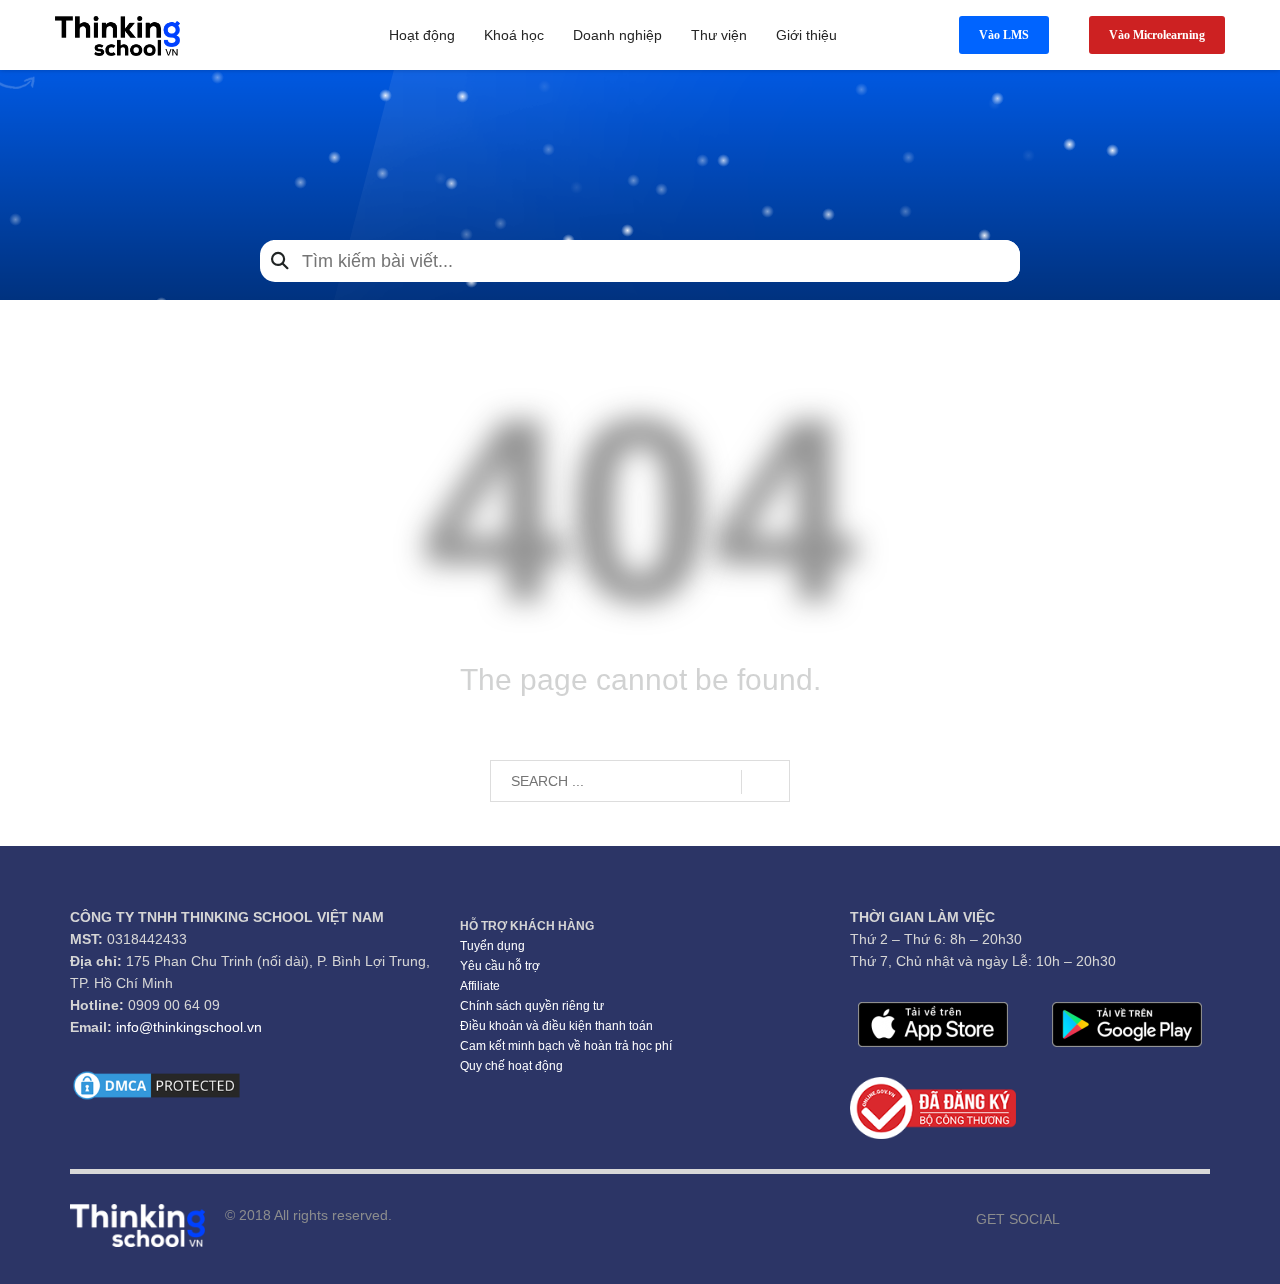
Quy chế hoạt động (511, 1066)
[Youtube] (1105, 1219)
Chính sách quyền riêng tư (532, 1006)
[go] (765, 782)
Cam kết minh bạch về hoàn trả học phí (566, 1046)
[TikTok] (1165, 1219)
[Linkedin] (1195, 1219)
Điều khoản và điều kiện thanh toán (556, 1026)
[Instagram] (1135, 1219)
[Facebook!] (1075, 1219)
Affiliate (480, 986)
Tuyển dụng (492, 946)
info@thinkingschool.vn (189, 1027)
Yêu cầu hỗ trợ (500, 966)
